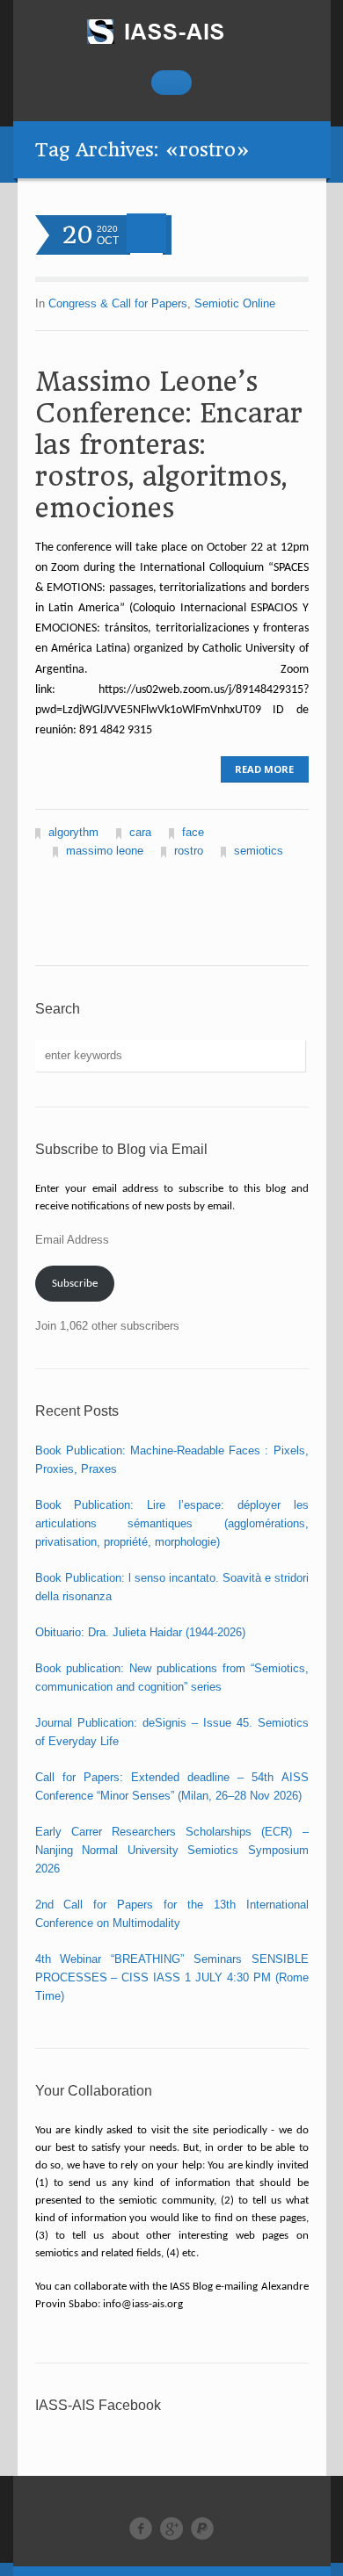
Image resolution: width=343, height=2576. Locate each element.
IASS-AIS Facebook (98, 2405)
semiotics (259, 851)
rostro (189, 851)
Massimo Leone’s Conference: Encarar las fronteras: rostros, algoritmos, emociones (169, 445)
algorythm (73, 832)
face (193, 832)
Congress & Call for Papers (118, 303)
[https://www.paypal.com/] (202, 2529)
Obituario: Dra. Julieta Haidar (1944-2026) (140, 1632)
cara (140, 832)
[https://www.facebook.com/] (141, 2529)
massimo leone (105, 851)
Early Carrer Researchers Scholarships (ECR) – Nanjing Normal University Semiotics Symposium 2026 (172, 1850)
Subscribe (75, 1284)
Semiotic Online (235, 303)
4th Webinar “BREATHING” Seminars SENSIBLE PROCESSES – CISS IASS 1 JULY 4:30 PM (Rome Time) (172, 1977)
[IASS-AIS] (171, 32)
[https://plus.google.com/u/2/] (171, 2529)
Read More (264, 769)
